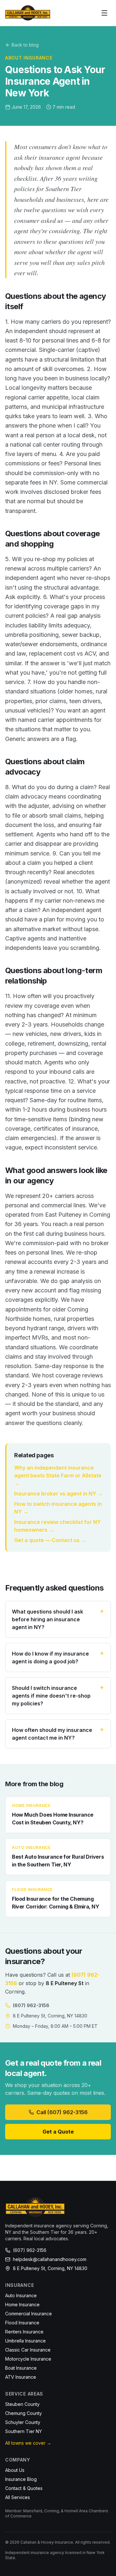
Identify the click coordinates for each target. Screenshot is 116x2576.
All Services (18, 2497)
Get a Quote (58, 2132)
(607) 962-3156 (31, 2005)
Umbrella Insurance (25, 2341)
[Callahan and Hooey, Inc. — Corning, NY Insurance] (28, 13)
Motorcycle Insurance (28, 2359)
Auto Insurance (21, 2295)
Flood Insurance (22, 2323)
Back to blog (25, 45)
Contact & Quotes (24, 2488)
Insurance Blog (21, 2479)
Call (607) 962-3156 (62, 2112)
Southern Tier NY (24, 2431)
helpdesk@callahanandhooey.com (50, 2259)
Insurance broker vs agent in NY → (58, 1494)
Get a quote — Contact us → (50, 1540)
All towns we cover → (28, 2443)
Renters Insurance (24, 2332)
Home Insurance (22, 2304)
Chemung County (24, 2413)
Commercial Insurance (29, 2314)
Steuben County (22, 2404)
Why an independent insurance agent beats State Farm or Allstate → (58, 1475)
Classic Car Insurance (28, 2350)
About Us (15, 2470)
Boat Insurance (21, 2368)
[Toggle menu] (104, 13)
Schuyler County (23, 2422)
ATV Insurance (21, 2377)
